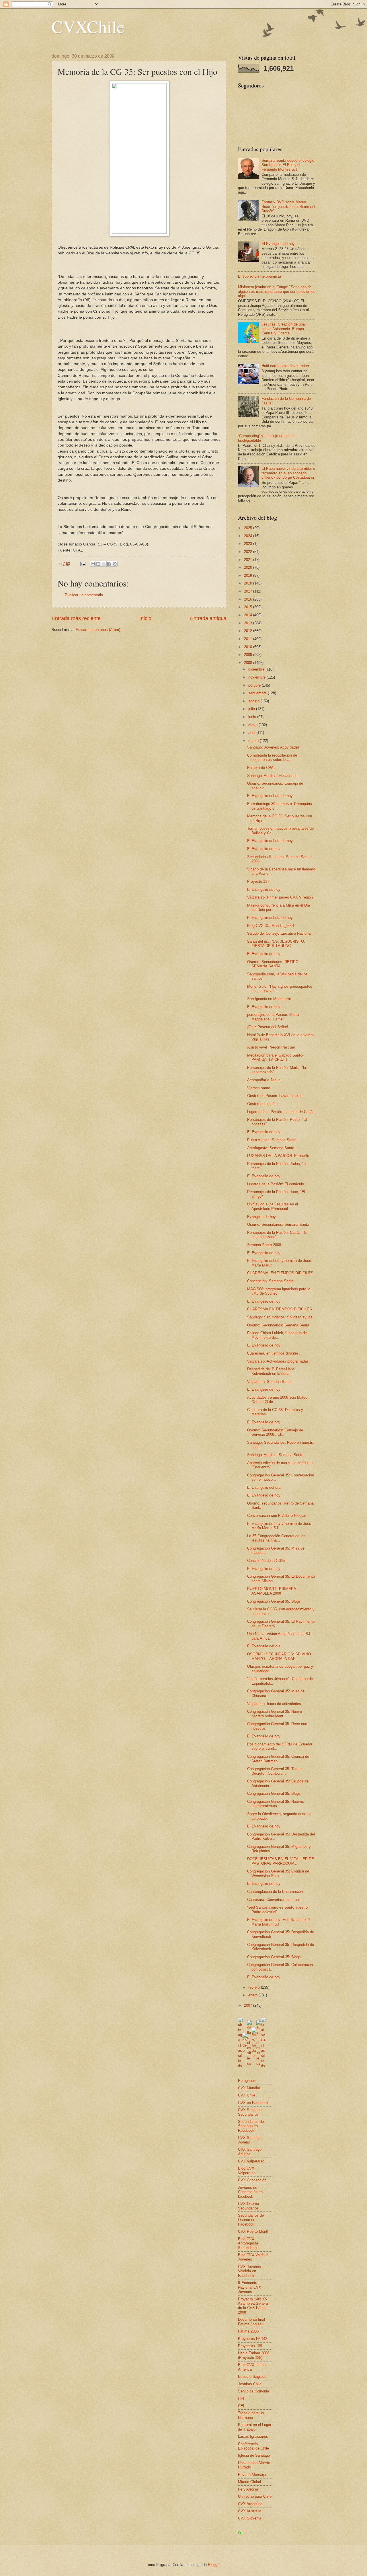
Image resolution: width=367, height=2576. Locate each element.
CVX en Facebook (253, 2103)
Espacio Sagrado (252, 2377)
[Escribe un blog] (98, 564)
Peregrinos (247, 2081)
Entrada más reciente (76, 618)
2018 (249, 583)
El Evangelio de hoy (278, 244)
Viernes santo (259, 1088)
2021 (249, 560)
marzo (254, 741)
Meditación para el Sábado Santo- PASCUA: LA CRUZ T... (275, 1057)
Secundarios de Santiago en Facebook (251, 2126)
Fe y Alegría (248, 2489)
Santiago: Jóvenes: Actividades (273, 747)
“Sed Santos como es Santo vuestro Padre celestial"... (277, 1909)
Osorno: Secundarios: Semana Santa (278, 1224)
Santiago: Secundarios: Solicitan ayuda (280, 1317)
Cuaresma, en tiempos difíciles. (274, 1353)
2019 (249, 575)
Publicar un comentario (84, 595)
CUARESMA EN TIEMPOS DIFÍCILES (280, 1309)
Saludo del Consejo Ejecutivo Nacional (279, 933)
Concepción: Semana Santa (270, 1281)
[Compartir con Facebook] (109, 564)
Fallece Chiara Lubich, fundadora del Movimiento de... (277, 1335)
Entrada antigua (208, 618)
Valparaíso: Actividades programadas (278, 1361)
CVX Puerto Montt (253, 2231)
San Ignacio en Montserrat (269, 999)
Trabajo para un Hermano (251, 2415)
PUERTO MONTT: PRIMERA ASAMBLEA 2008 (272, 1591)
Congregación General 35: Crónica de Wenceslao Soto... (278, 1873)
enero (253, 1995)
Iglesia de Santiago (254, 2455)
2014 (249, 615)
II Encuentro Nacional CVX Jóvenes (250, 2287)
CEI (241, 2399)
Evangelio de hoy (261, 1217)
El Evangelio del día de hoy (270, 796)
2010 (249, 647)
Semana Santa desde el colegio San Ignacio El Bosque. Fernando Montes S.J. (288, 165)
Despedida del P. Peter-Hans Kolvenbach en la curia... (271, 1371)
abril (252, 733)
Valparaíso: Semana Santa (269, 1382)
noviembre (257, 677)
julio (252, 709)
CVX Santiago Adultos (250, 2152)
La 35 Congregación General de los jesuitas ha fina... (276, 1538)
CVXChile (88, 26)
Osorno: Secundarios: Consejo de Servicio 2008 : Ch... (275, 1432)
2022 (249, 552)
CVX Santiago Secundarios (250, 2112)
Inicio (145, 618)
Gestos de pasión (262, 1104)
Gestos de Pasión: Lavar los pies (275, 1096)
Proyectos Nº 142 (253, 2339)
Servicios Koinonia (253, 2391)
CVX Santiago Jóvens (250, 2140)
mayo (253, 725)
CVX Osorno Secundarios (248, 2206)
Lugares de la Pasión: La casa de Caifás (281, 1112)
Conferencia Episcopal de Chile (253, 2446)
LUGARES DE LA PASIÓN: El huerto (278, 1156)
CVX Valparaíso (251, 2161)
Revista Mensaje (252, 2475)
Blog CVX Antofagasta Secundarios (248, 2243)
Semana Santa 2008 (264, 1245)
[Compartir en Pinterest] (115, 564)
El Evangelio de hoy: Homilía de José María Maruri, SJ (278, 1922)
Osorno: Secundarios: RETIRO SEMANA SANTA (273, 964)
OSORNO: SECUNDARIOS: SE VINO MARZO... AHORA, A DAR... (279, 1656)
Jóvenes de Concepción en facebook (250, 2192)
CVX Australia (250, 2511)
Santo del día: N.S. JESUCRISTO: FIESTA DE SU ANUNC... (276, 944)
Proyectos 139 (250, 2346)
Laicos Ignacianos (253, 2436)
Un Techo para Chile (255, 2496)
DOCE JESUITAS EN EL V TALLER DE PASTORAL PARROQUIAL (281, 1861)
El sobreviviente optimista (259, 276)
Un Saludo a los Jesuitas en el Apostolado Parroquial (273, 1206)
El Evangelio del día (264, 1487)
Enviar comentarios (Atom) (98, 630)
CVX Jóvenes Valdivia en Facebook (249, 2271)
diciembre (257, 669)
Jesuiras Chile (250, 2384)
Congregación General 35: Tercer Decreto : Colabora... (274, 1771)
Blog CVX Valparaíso (247, 2170)
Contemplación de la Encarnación (275, 1892)
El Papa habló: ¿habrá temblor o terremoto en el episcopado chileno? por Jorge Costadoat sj (288, 473)
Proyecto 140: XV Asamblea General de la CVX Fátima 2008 (253, 2306)
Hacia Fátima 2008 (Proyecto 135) (254, 2355)
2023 (249, 544)
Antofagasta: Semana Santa (271, 1148)
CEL (242, 2406)
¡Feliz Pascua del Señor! (268, 1027)
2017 (249, 591)
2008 (249, 663)
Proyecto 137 (258, 881)
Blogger (214, 2565)
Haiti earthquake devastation (285, 366)
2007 (249, 2005)
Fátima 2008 (248, 2331)
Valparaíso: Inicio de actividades (274, 1704)
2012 (249, 631)
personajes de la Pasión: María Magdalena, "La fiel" (273, 1017)
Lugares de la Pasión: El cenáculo (276, 1184)
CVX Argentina (250, 2504)
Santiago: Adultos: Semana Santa (275, 1455)
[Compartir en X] (104, 564)
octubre (255, 685)
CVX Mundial (249, 2088)
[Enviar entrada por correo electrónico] (83, 564)
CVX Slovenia (250, 2518)
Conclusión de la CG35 (266, 1561)
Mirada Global (249, 2482)
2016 (249, 599)
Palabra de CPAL (261, 768)
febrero (255, 1987)
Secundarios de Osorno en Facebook (251, 2220)
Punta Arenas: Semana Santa (272, 1140)
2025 (249, 528)
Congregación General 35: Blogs (274, 1601)
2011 (249, 639)
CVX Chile (247, 2095)
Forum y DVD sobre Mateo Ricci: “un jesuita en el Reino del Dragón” (288, 206)
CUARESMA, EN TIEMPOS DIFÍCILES (280, 1273)
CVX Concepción (252, 2180)
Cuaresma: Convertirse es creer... (275, 1900)
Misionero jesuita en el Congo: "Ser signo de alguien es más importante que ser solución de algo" (277, 291)
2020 (249, 567)
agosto (254, 701)
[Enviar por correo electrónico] (93, 564)
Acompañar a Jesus (264, 1080)
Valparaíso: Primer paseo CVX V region (280, 897)
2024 (249, 536)
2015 (249, 607)
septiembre (258, 693)
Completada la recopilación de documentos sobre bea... (272, 757)
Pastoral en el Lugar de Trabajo (255, 2427)
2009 (249, 655)
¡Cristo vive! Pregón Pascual (271, 1047)
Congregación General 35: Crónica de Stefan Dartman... (278, 1759)
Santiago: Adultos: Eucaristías (272, 776)
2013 (249, 623)
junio (253, 717)
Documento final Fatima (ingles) (251, 2322)
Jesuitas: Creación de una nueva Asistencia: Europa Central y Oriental (283, 329)
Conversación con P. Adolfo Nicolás (277, 1516)
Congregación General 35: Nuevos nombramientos (276, 1804)
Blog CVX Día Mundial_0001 (271, 926)
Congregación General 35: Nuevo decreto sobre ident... (275, 1714)
